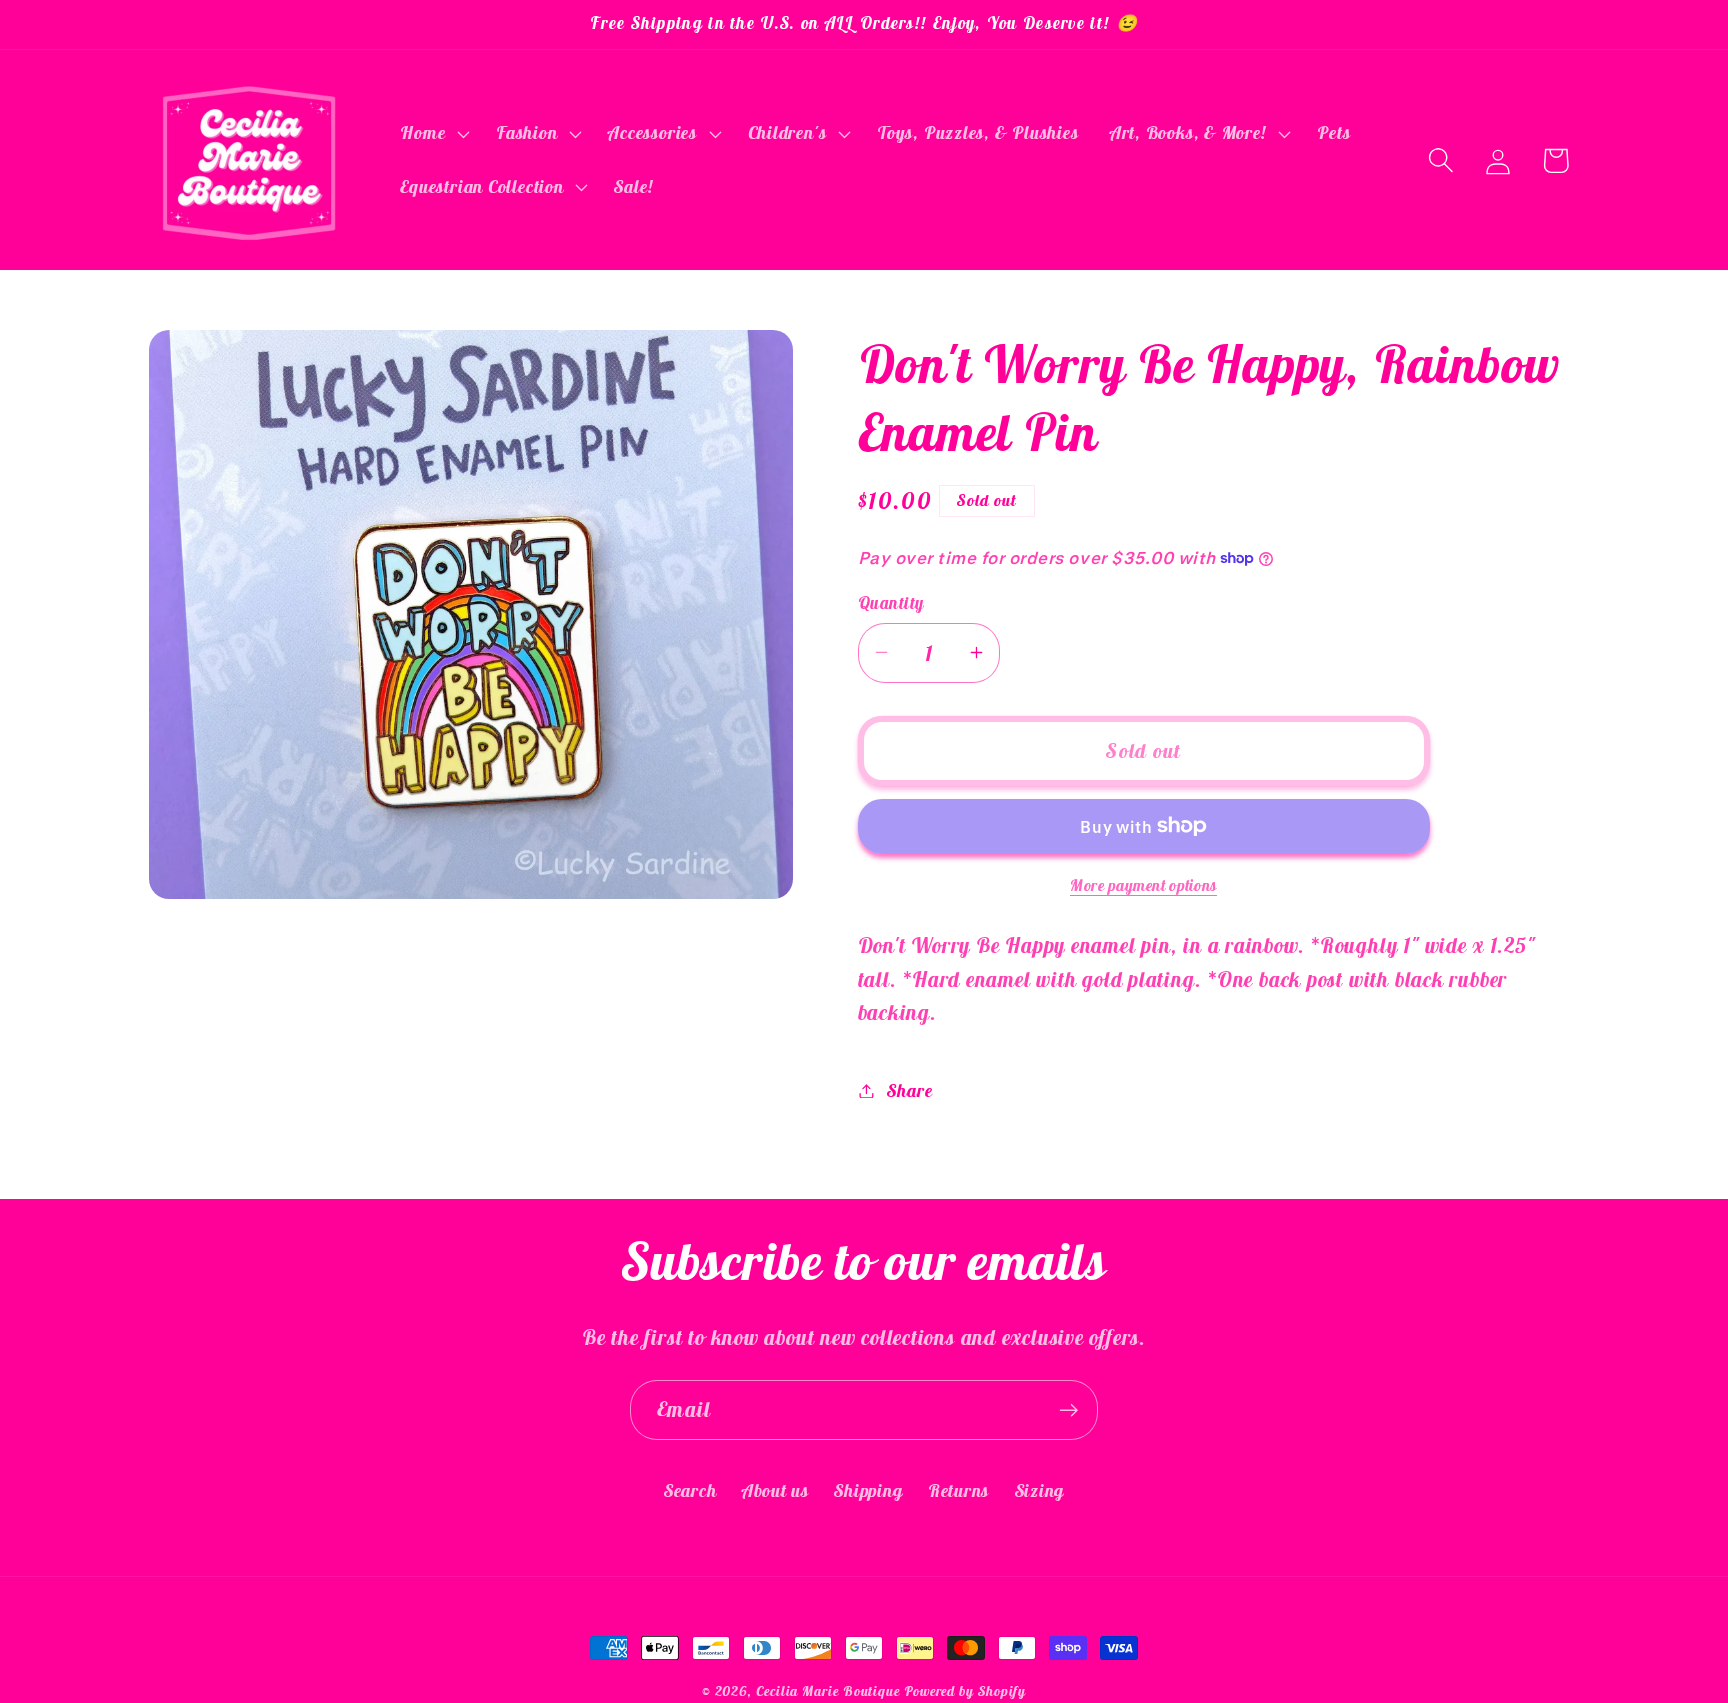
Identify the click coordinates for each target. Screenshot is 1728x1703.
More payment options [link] (1143, 885)
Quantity (891, 602)
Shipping (868, 1489)
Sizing (1040, 1489)
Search (690, 1489)
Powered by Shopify (965, 1691)
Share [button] (909, 1090)
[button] (433, 134)
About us (775, 1489)
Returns (958, 1489)
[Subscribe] (1068, 1410)
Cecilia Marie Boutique (830, 1691)
